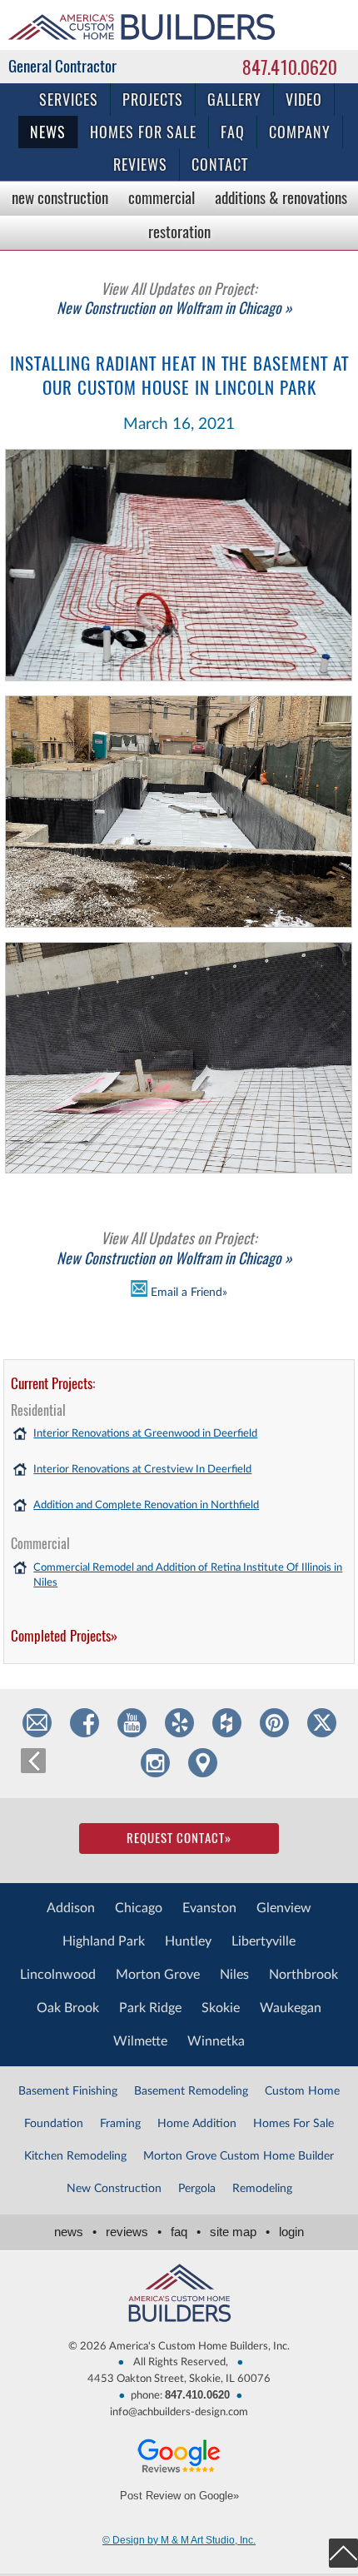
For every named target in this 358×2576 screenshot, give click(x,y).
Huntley (188, 1941)
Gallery (234, 100)
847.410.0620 (290, 67)
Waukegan (291, 2008)
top (343, 2553)
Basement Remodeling (191, 2091)
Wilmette (140, 2041)
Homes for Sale (143, 132)
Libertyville (264, 1941)
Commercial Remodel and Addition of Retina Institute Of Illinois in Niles (188, 1575)
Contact (220, 164)
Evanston (209, 1908)
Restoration (179, 232)
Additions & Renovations (281, 197)
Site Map (240, 2232)
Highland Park (104, 1941)
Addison (71, 1908)
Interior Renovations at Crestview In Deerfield (142, 1470)
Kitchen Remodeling (75, 2156)
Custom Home (302, 2091)
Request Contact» (179, 1838)
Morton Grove (158, 1975)
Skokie (221, 2008)
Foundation (54, 2124)
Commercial (162, 197)
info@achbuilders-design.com (179, 2412)
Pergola (197, 2189)
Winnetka (216, 2041)
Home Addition (197, 2124)
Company (300, 132)
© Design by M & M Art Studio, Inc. (179, 2540)
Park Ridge (150, 2008)
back (33, 1761)
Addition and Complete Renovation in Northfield (146, 1505)
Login (291, 2232)
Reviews (140, 164)
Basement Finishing (68, 2091)
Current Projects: (53, 1383)
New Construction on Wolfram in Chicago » (174, 298)
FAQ (233, 132)
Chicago (139, 1908)
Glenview (284, 1908)
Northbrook (303, 1975)
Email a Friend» (187, 1293)
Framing (120, 2124)
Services (69, 100)
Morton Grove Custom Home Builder (239, 2156)
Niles (234, 1975)
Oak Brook (68, 2008)
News (48, 132)
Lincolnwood (58, 1975)
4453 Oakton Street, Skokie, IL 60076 (179, 2379)
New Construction (60, 197)
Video (304, 100)
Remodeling (262, 2189)
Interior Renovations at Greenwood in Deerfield (145, 1434)
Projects (153, 100)
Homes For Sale (293, 2124)
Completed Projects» (64, 1636)
